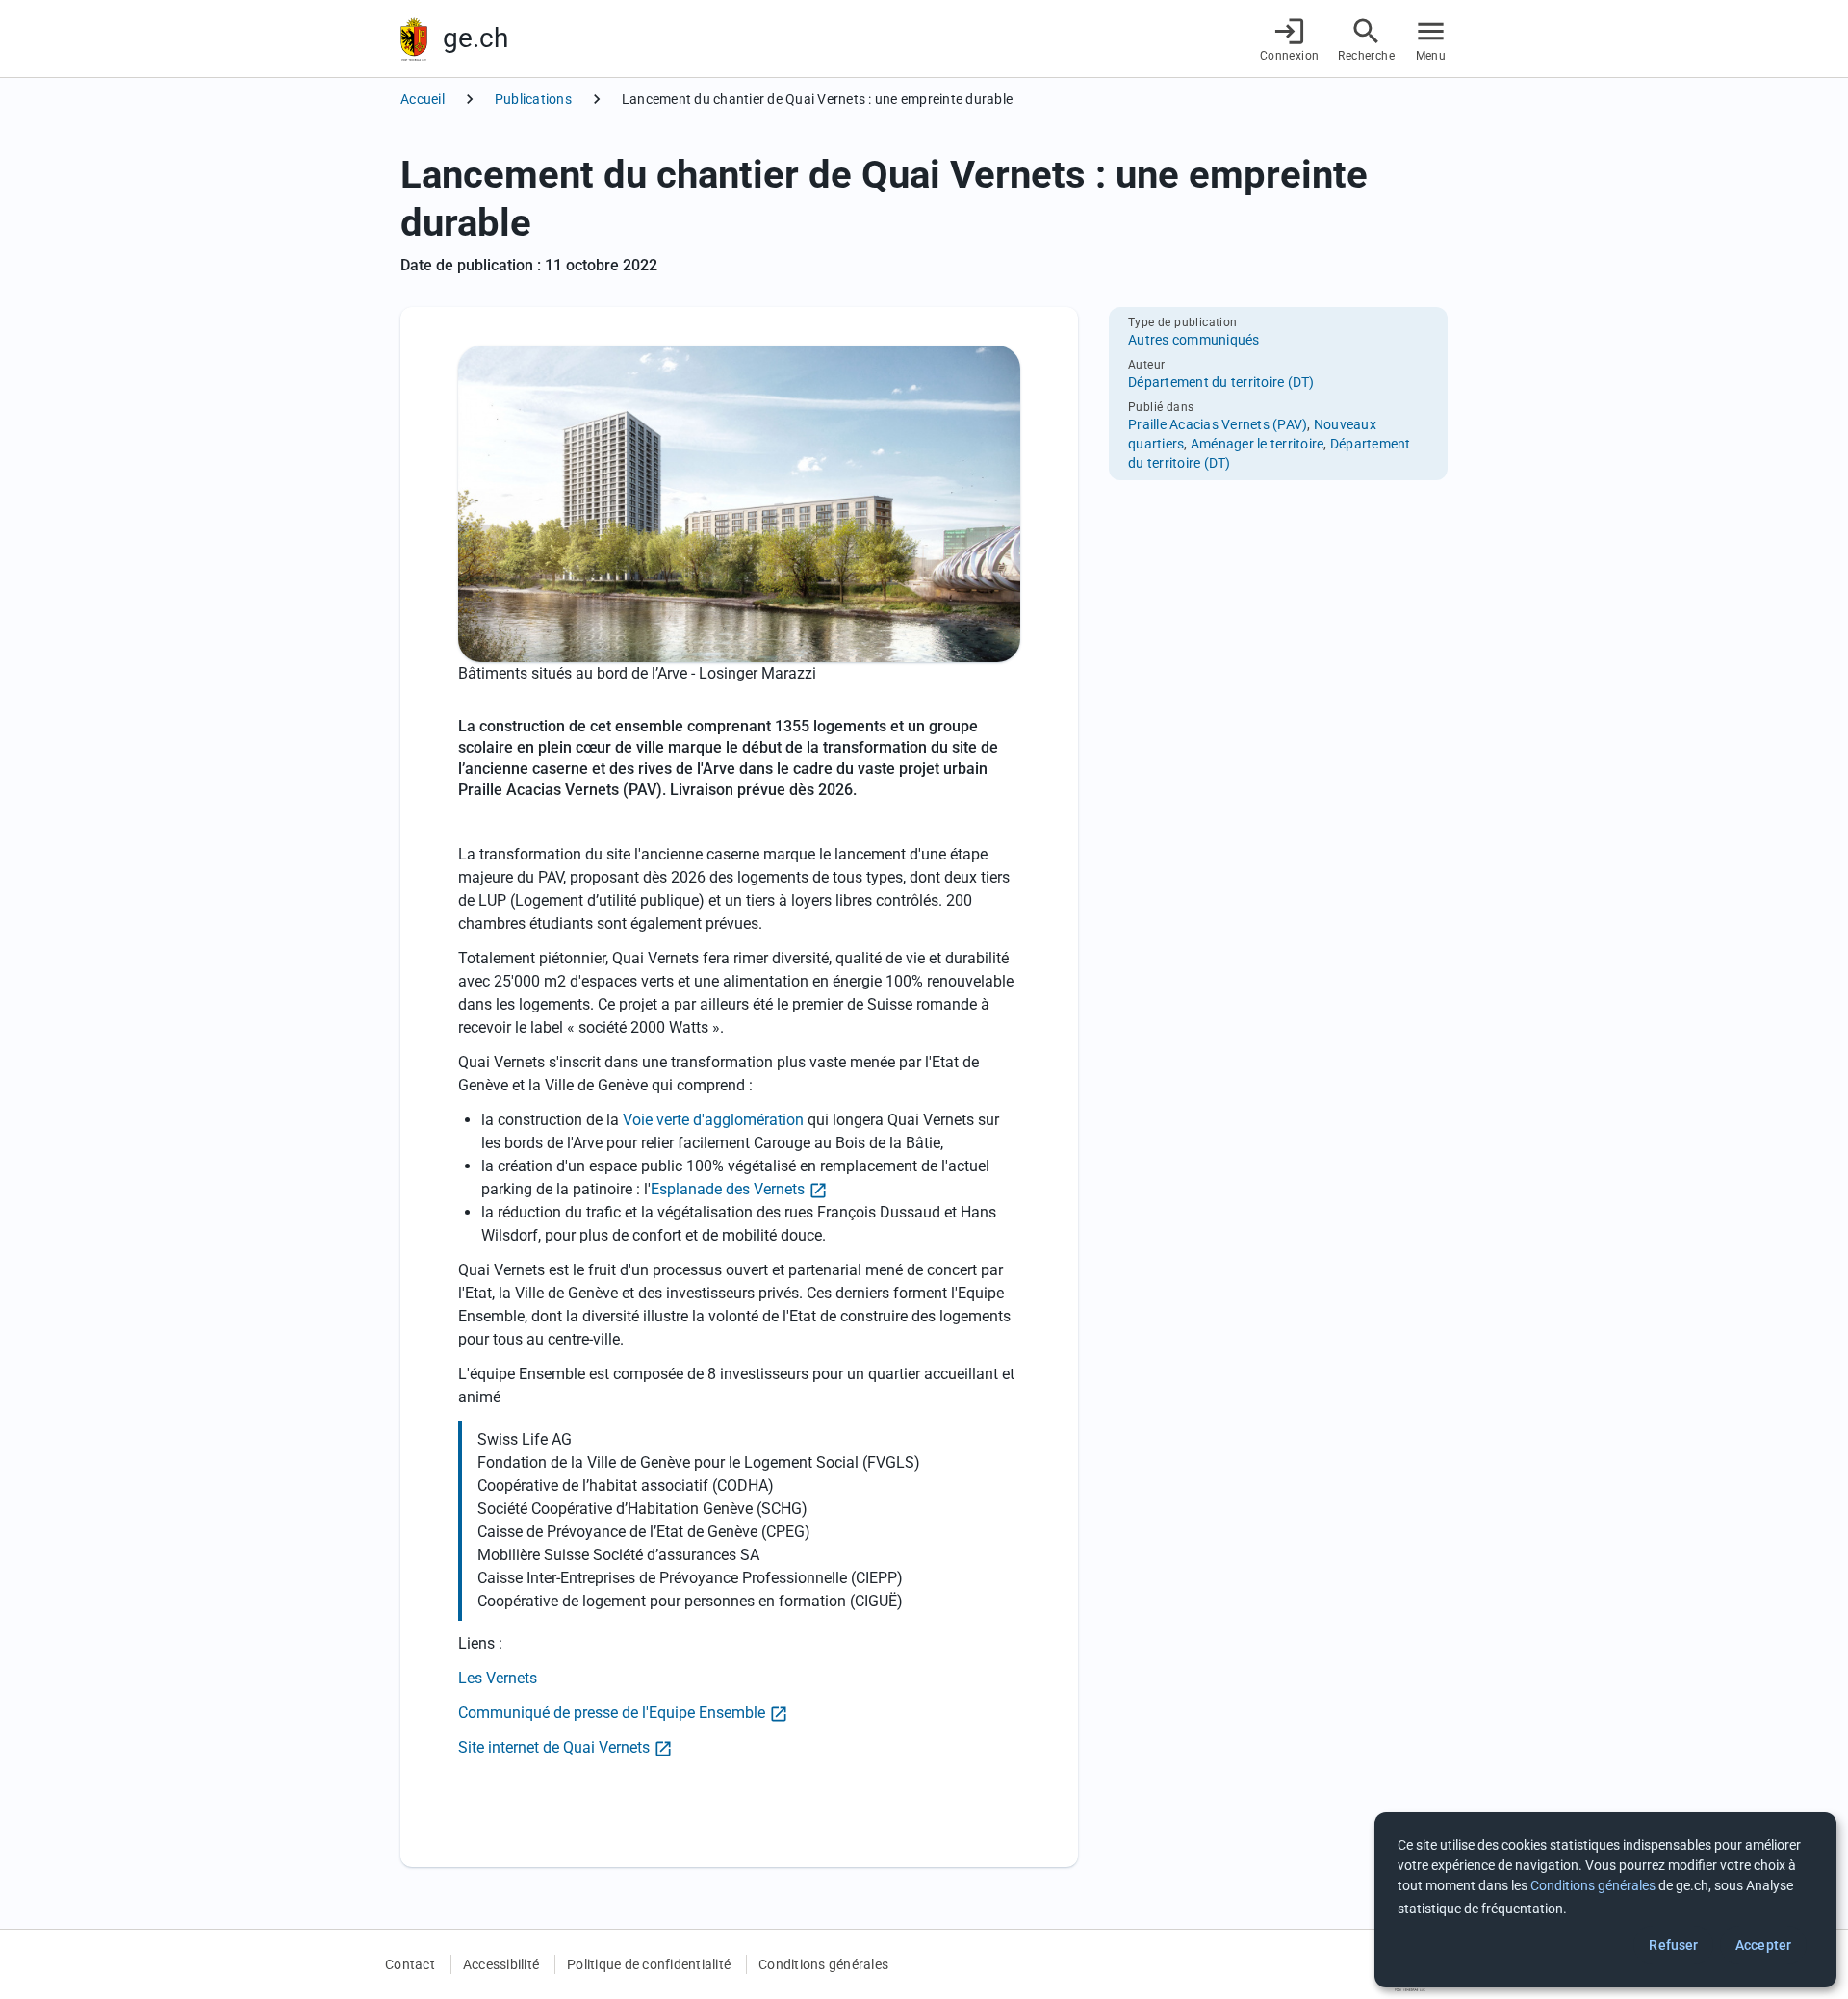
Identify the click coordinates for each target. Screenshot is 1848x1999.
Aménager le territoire (1258, 444)
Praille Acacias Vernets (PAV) (1218, 424)
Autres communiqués (1194, 340)
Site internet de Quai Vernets (554, 1747)
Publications (533, 99)
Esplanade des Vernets (728, 1189)
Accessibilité (501, 1964)
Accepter (1763, 1945)
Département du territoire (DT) (1221, 382)
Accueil (423, 99)
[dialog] (1605, 1900)
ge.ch (475, 38)
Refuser (1673, 1945)
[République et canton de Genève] (414, 39)
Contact (410, 1964)
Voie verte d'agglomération (713, 1120)
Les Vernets (498, 1678)
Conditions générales (823, 1964)
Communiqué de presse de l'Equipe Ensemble (612, 1713)
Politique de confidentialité (649, 1964)
